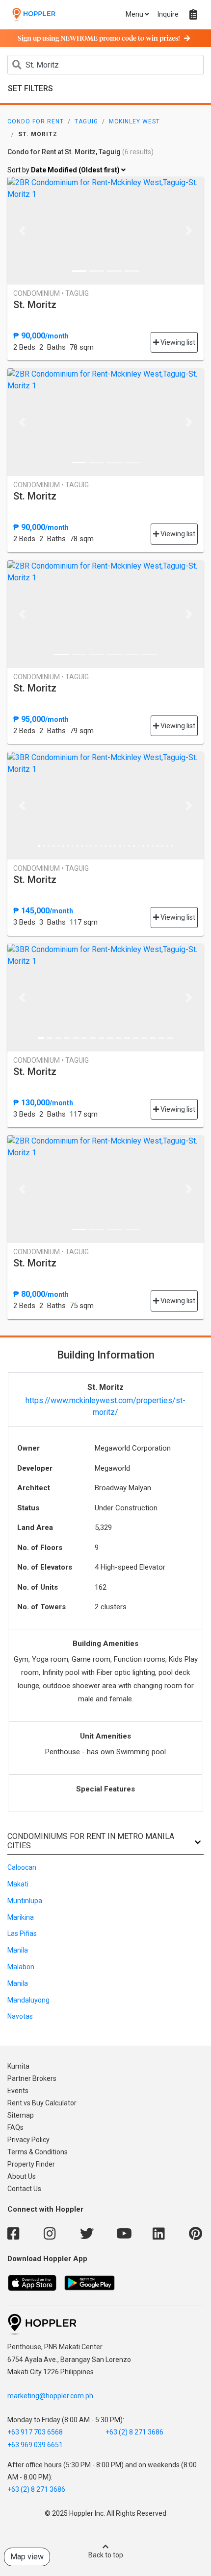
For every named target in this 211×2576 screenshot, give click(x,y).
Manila (18, 1950)
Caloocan (22, 1867)
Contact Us (24, 2189)
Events (18, 2091)
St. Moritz (35, 305)
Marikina (21, 1917)
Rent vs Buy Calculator (42, 2103)
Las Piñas (22, 1933)
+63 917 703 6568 (35, 2432)
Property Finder (31, 2164)
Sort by (64, 170)
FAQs (15, 2127)
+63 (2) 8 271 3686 (134, 2432)
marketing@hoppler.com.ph (50, 2396)
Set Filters (30, 88)
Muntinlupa (25, 1901)
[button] (22, 231)
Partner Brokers (32, 2078)
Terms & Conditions (38, 2152)
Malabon (21, 1967)
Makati (18, 1884)
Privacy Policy (28, 2140)
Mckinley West (134, 121)
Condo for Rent (36, 121)
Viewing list (177, 342)
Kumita (18, 2066)
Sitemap (21, 2115)
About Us (22, 2176)
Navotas (20, 2016)
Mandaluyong (28, 2000)
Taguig (86, 121)
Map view (27, 2557)
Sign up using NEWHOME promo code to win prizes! (99, 39)
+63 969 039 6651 (35, 2445)
